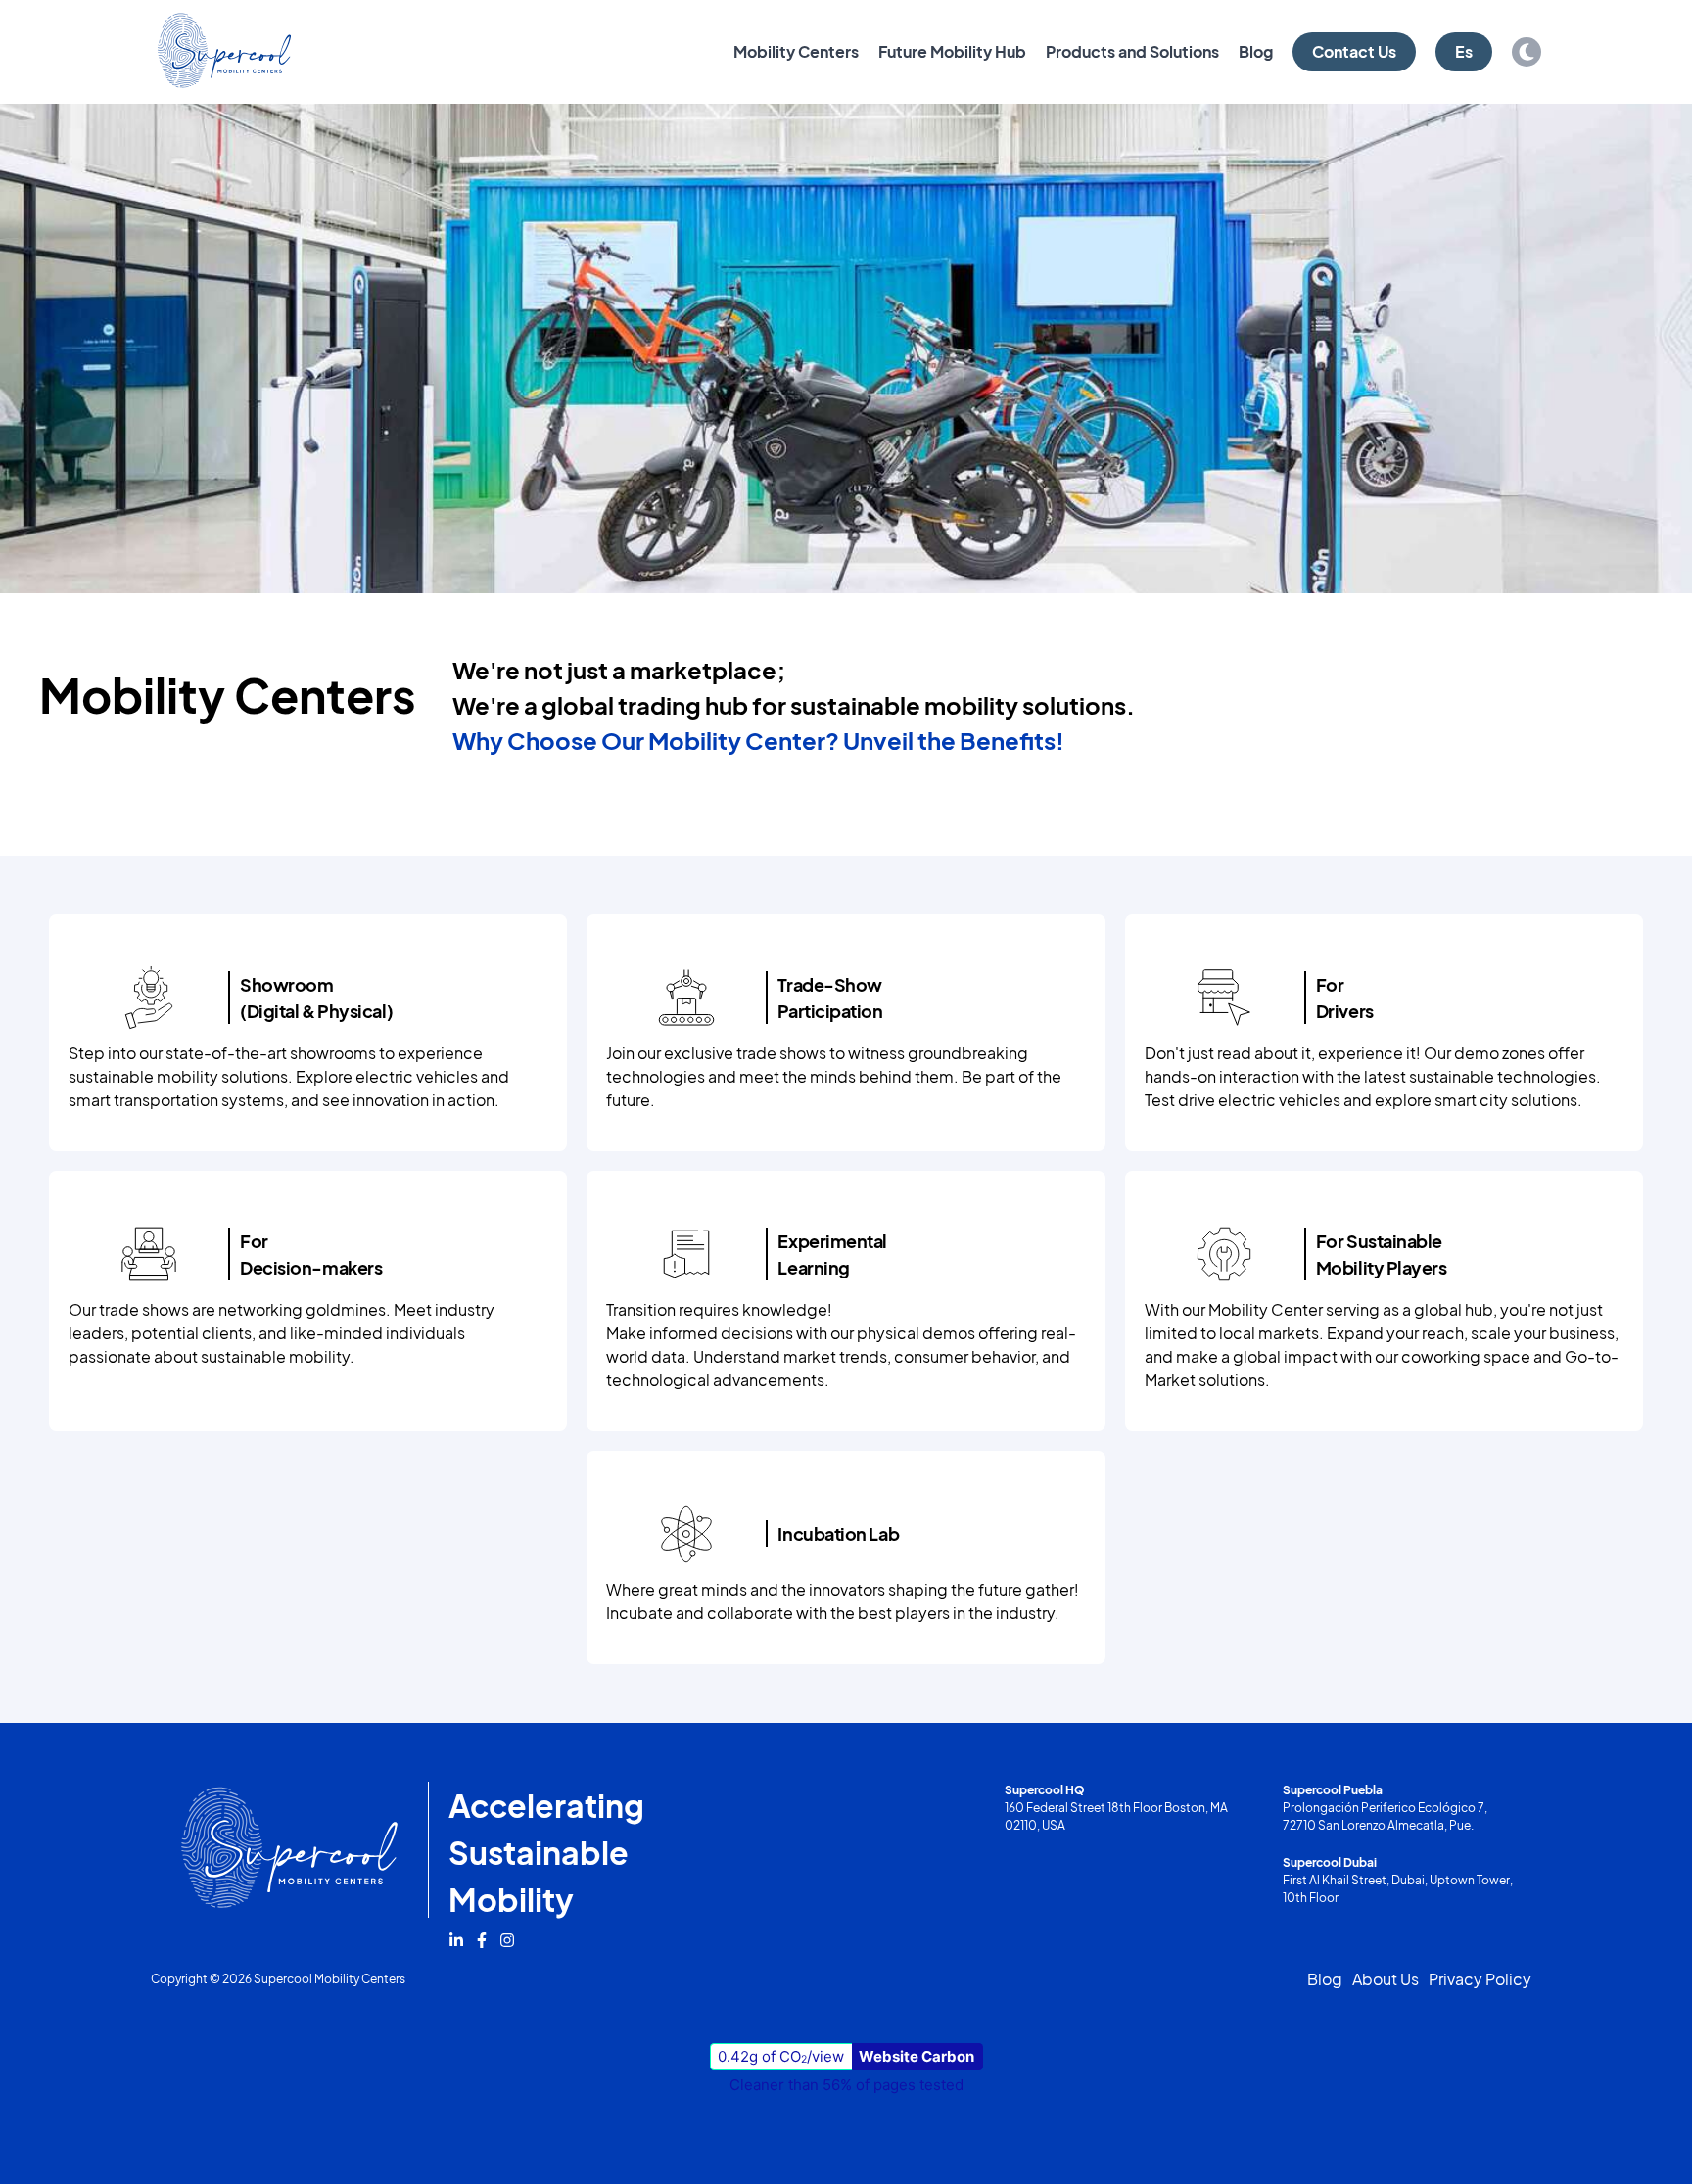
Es (1464, 51)
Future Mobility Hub (952, 51)
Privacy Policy (1480, 1979)
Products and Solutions (1132, 51)
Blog (1256, 51)
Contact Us (1354, 51)
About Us (1386, 1979)
